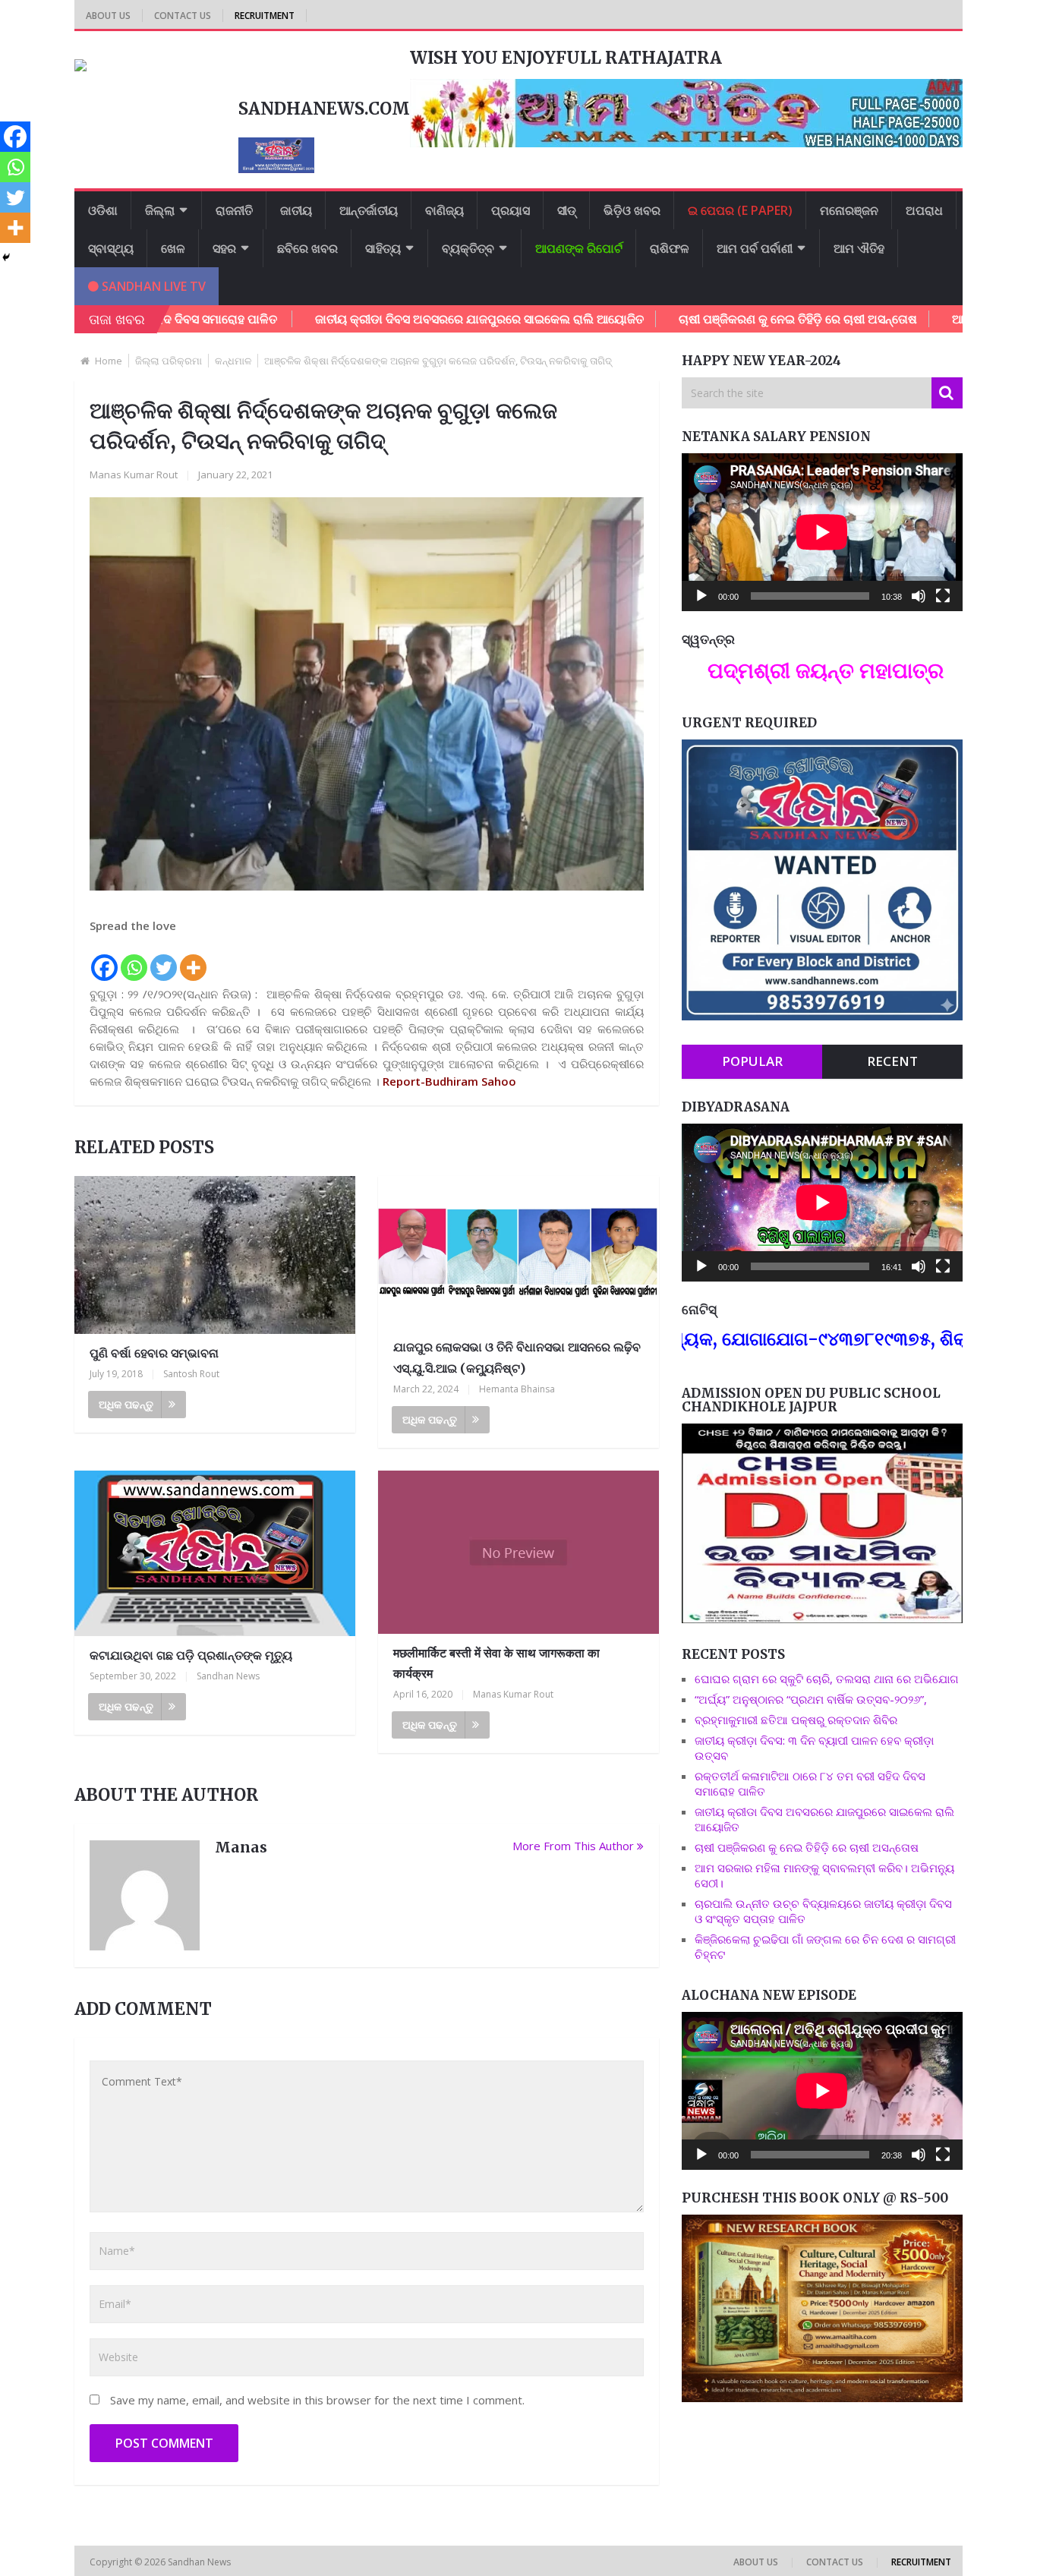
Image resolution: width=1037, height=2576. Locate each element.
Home (109, 361)
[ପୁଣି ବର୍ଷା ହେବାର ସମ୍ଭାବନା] (215, 1255)
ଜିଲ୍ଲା (160, 210)
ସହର (224, 248)
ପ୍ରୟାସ (511, 210)
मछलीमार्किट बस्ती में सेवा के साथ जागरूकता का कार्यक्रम (496, 1663)
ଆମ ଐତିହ (859, 248)
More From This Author (573, 1846)
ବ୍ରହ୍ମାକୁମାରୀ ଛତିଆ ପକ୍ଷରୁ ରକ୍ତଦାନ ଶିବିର (796, 1720)
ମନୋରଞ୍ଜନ (849, 210)
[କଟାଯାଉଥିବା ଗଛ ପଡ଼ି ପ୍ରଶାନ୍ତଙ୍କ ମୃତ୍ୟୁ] (215, 1553)
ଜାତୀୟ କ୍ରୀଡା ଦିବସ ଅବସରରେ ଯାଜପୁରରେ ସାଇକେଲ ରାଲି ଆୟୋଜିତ (396, 319)
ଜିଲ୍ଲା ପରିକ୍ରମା (169, 361)
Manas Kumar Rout (134, 475)
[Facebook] (104, 959)
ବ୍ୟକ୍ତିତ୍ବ (468, 248)
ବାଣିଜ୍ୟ (444, 210)
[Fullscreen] (943, 596)
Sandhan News (228, 1676)
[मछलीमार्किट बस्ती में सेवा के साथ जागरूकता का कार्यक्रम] (518, 1552)
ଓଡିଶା (103, 210)
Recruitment (265, 16)
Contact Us (183, 16)
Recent (892, 1061)
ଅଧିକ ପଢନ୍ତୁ (126, 1404)
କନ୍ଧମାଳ (233, 361)
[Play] (701, 596)
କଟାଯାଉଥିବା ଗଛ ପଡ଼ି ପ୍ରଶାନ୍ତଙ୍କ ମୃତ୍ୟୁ (191, 1655)
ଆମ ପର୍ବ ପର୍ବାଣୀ (755, 248)
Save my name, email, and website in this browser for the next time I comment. (317, 2400)
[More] (193, 959)
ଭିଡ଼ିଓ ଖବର (632, 210)
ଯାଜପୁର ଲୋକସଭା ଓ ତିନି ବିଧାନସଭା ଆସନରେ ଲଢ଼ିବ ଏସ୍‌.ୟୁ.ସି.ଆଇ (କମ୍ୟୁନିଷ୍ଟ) (517, 1357)
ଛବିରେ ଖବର (307, 248)
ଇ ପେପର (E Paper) (740, 210)
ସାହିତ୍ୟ (383, 248)
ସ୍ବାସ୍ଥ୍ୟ (111, 248)
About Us (108, 16)
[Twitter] (164, 959)
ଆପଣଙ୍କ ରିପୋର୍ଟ (579, 248)
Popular (752, 1061)
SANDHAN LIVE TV (152, 286)
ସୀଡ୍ (567, 210)
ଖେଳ (173, 248)
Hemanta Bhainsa (517, 1389)
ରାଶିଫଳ (670, 248)
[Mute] (919, 596)
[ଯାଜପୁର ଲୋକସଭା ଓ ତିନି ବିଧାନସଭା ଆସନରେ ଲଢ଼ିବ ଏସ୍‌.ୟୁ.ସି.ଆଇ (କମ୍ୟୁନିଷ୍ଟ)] (518, 1252)
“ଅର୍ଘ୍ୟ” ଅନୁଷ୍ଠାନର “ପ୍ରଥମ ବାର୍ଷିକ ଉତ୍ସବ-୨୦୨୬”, (811, 1699)
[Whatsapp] (134, 959)
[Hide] (6, 257)
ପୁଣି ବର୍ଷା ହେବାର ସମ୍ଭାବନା (154, 1353)
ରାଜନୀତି (234, 210)
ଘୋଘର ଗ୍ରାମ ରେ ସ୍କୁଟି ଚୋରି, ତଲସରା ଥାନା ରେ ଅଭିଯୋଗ (827, 1679)
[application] (822, 532)
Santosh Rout (191, 1374)
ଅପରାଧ (924, 210)
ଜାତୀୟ (296, 210)
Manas (241, 1847)
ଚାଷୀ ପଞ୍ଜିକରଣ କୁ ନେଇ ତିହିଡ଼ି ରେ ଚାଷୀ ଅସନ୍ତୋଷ (714, 319)
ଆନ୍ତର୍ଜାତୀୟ (369, 210)
